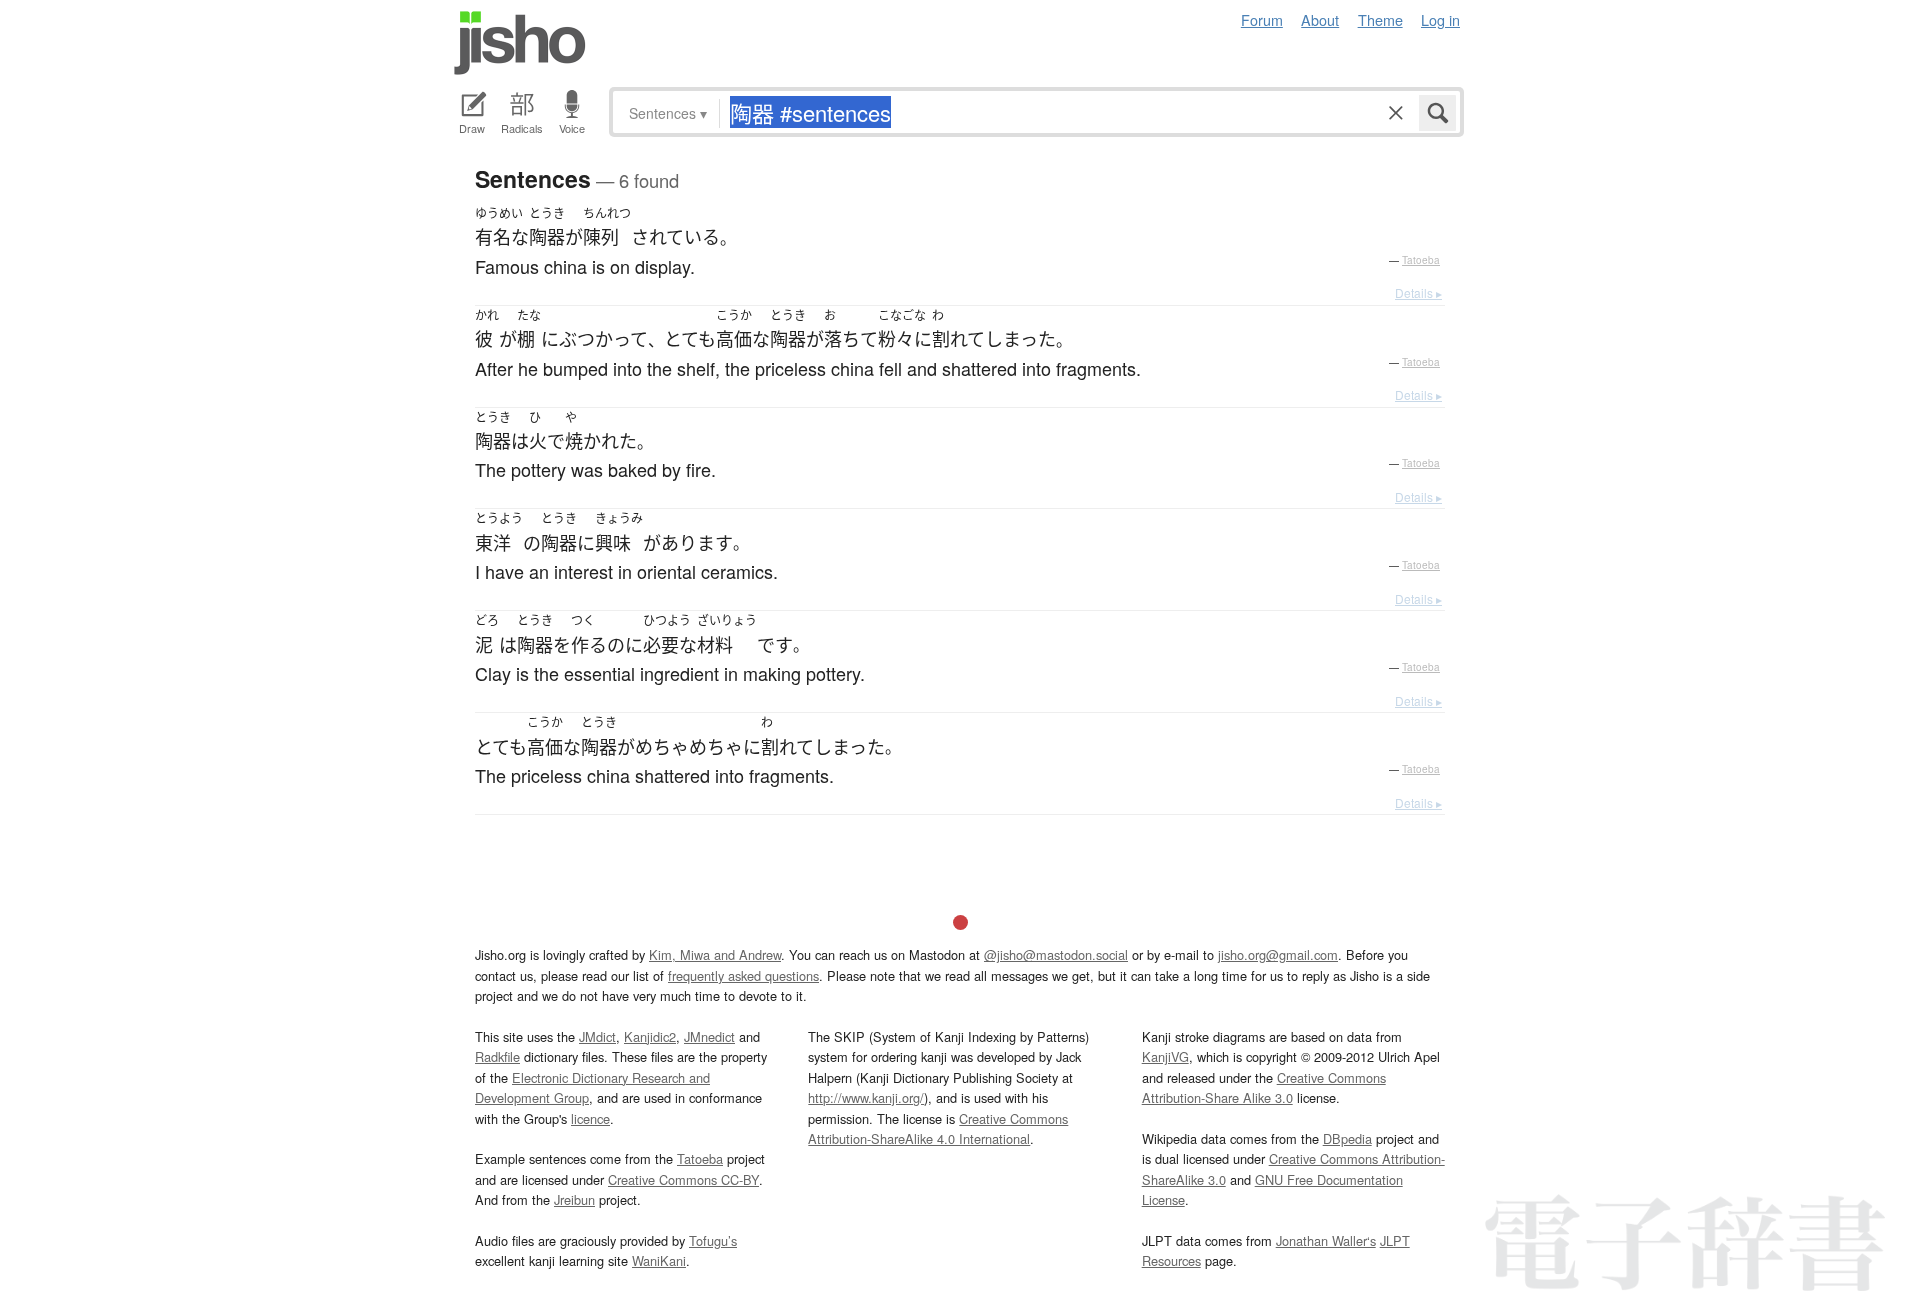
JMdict (597, 1036)
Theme (1380, 19)
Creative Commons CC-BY (683, 1179)
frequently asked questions (743, 975)
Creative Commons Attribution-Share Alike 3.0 (1264, 1087)
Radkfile (497, 1056)
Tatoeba (1421, 260)
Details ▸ (1418, 292)
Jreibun (574, 1199)
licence (590, 1118)
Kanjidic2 (650, 1036)
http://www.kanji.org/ (866, 1097)
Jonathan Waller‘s (1326, 1240)
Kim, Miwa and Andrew (715, 954)
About (1320, 19)
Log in (1440, 19)
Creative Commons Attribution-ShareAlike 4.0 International (938, 1128)
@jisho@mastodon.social (1056, 954)
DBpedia (1347, 1138)
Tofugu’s (713, 1240)
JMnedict (709, 1036)
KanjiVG (1165, 1056)
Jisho (520, 43)
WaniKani (659, 1260)
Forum (1262, 19)
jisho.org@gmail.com (1278, 954)
